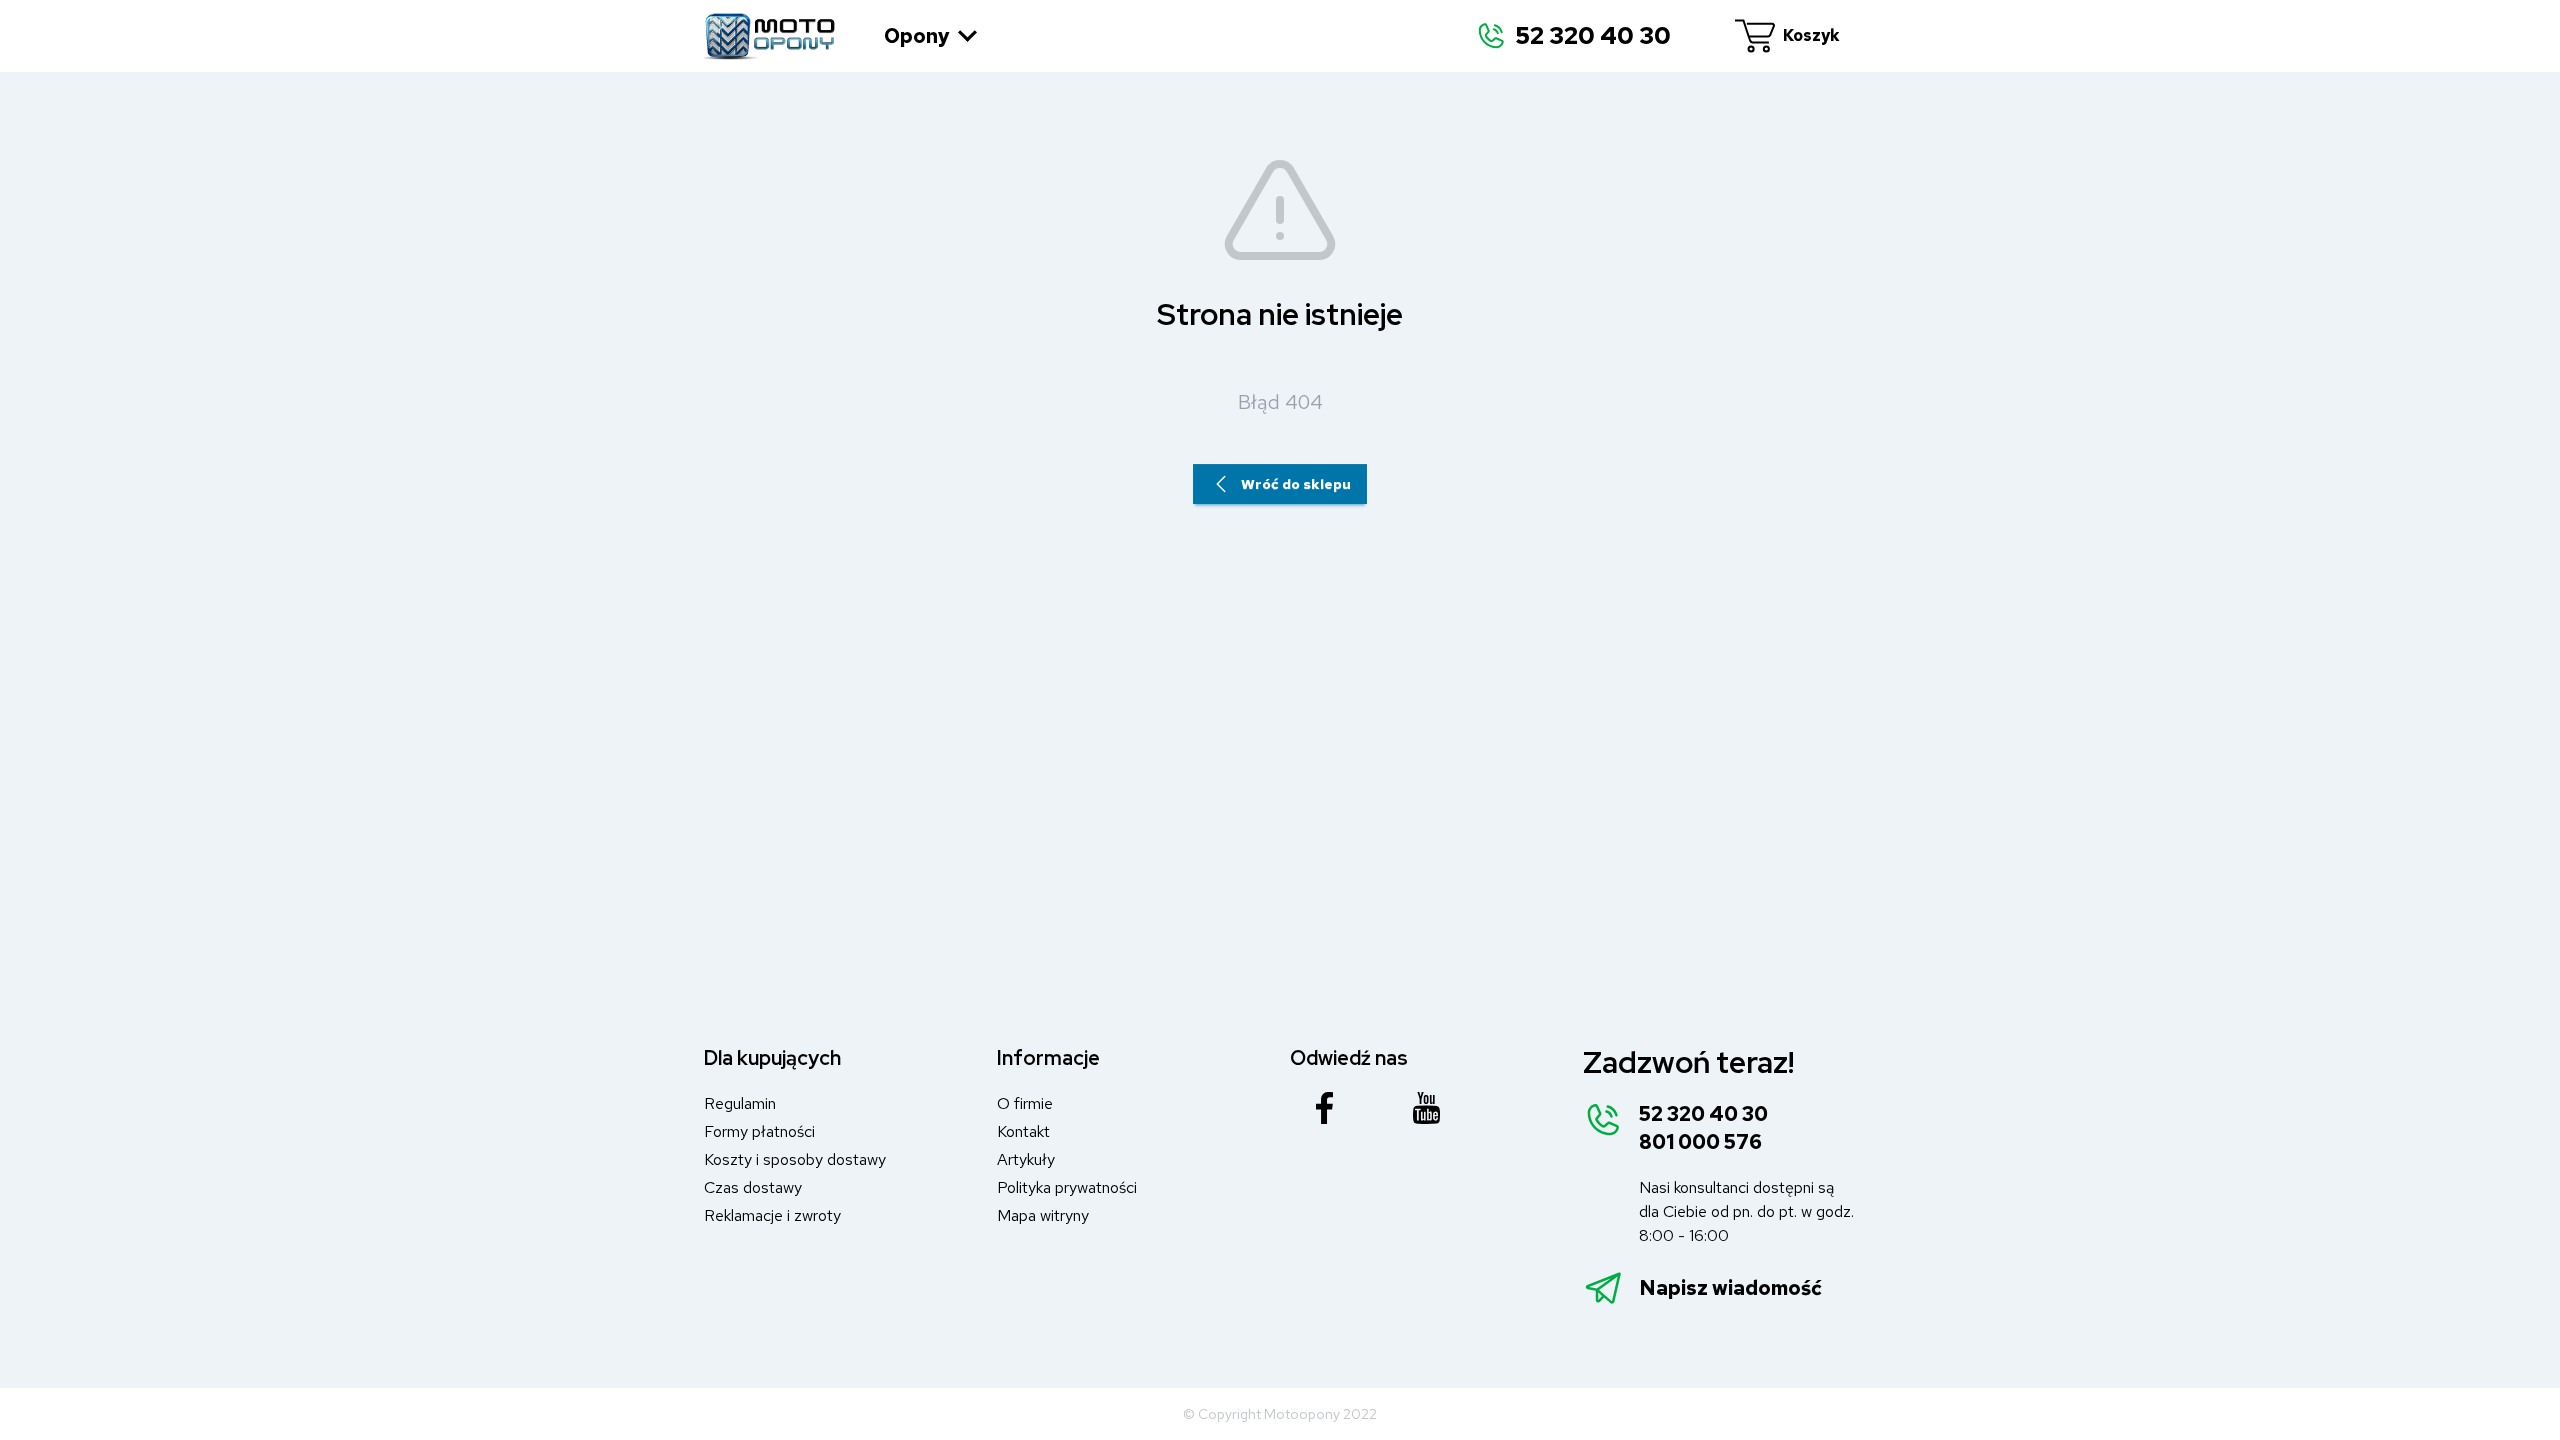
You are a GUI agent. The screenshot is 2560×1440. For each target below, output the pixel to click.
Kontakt (1023, 1131)
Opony (917, 36)
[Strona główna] (770, 36)
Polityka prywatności (1067, 1187)
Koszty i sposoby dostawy (795, 1159)
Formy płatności (759, 1131)
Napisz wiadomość (1730, 1288)
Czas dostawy (753, 1187)
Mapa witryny (1043, 1215)
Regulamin (740, 1103)
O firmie (1025, 1103)
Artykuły (1026, 1159)
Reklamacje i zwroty (772, 1215)
